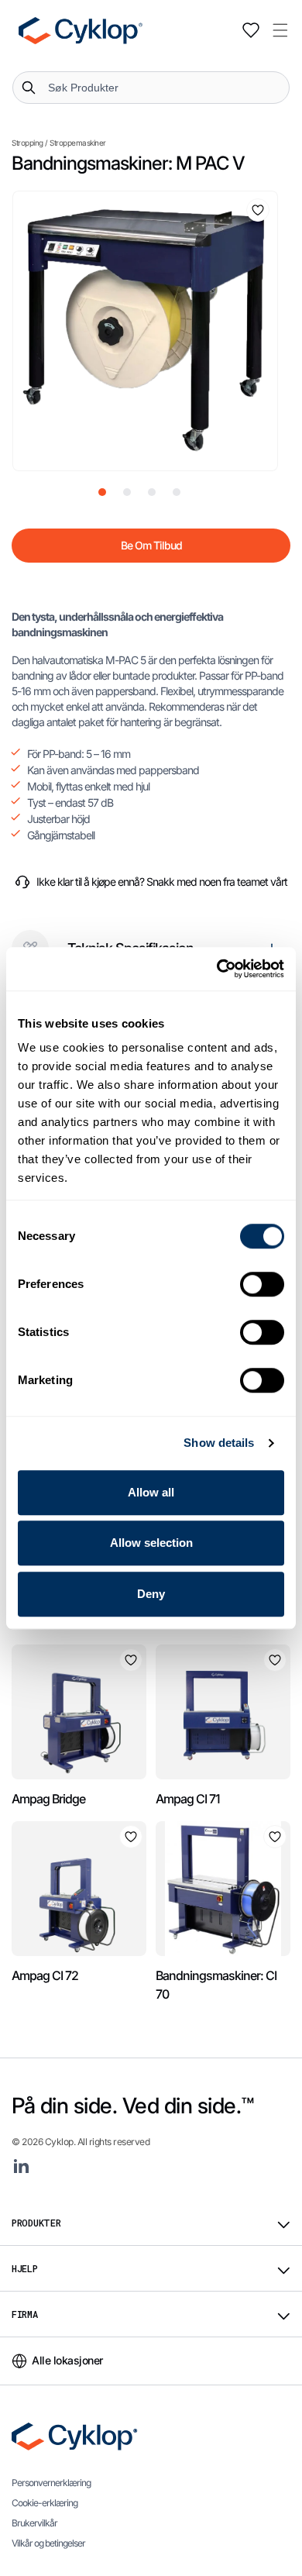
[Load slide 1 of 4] (102, 492)
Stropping (27, 143)
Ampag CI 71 (188, 1799)
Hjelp (25, 2268)
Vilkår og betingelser (48, 2543)
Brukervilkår (34, 2523)
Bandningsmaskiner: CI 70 (216, 1985)
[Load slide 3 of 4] (152, 492)
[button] (280, 30)
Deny (151, 1594)
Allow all (151, 1492)
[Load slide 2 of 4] (127, 492)
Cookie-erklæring (45, 2503)
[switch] (262, 1284)
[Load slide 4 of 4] (177, 492)
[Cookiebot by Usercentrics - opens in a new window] (217, 969)
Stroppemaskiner (78, 143)
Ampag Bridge (48, 1799)
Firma (25, 2314)
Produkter (36, 2223)
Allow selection (151, 1543)
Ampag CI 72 (45, 1975)
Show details (219, 1443)
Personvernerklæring (51, 2483)
